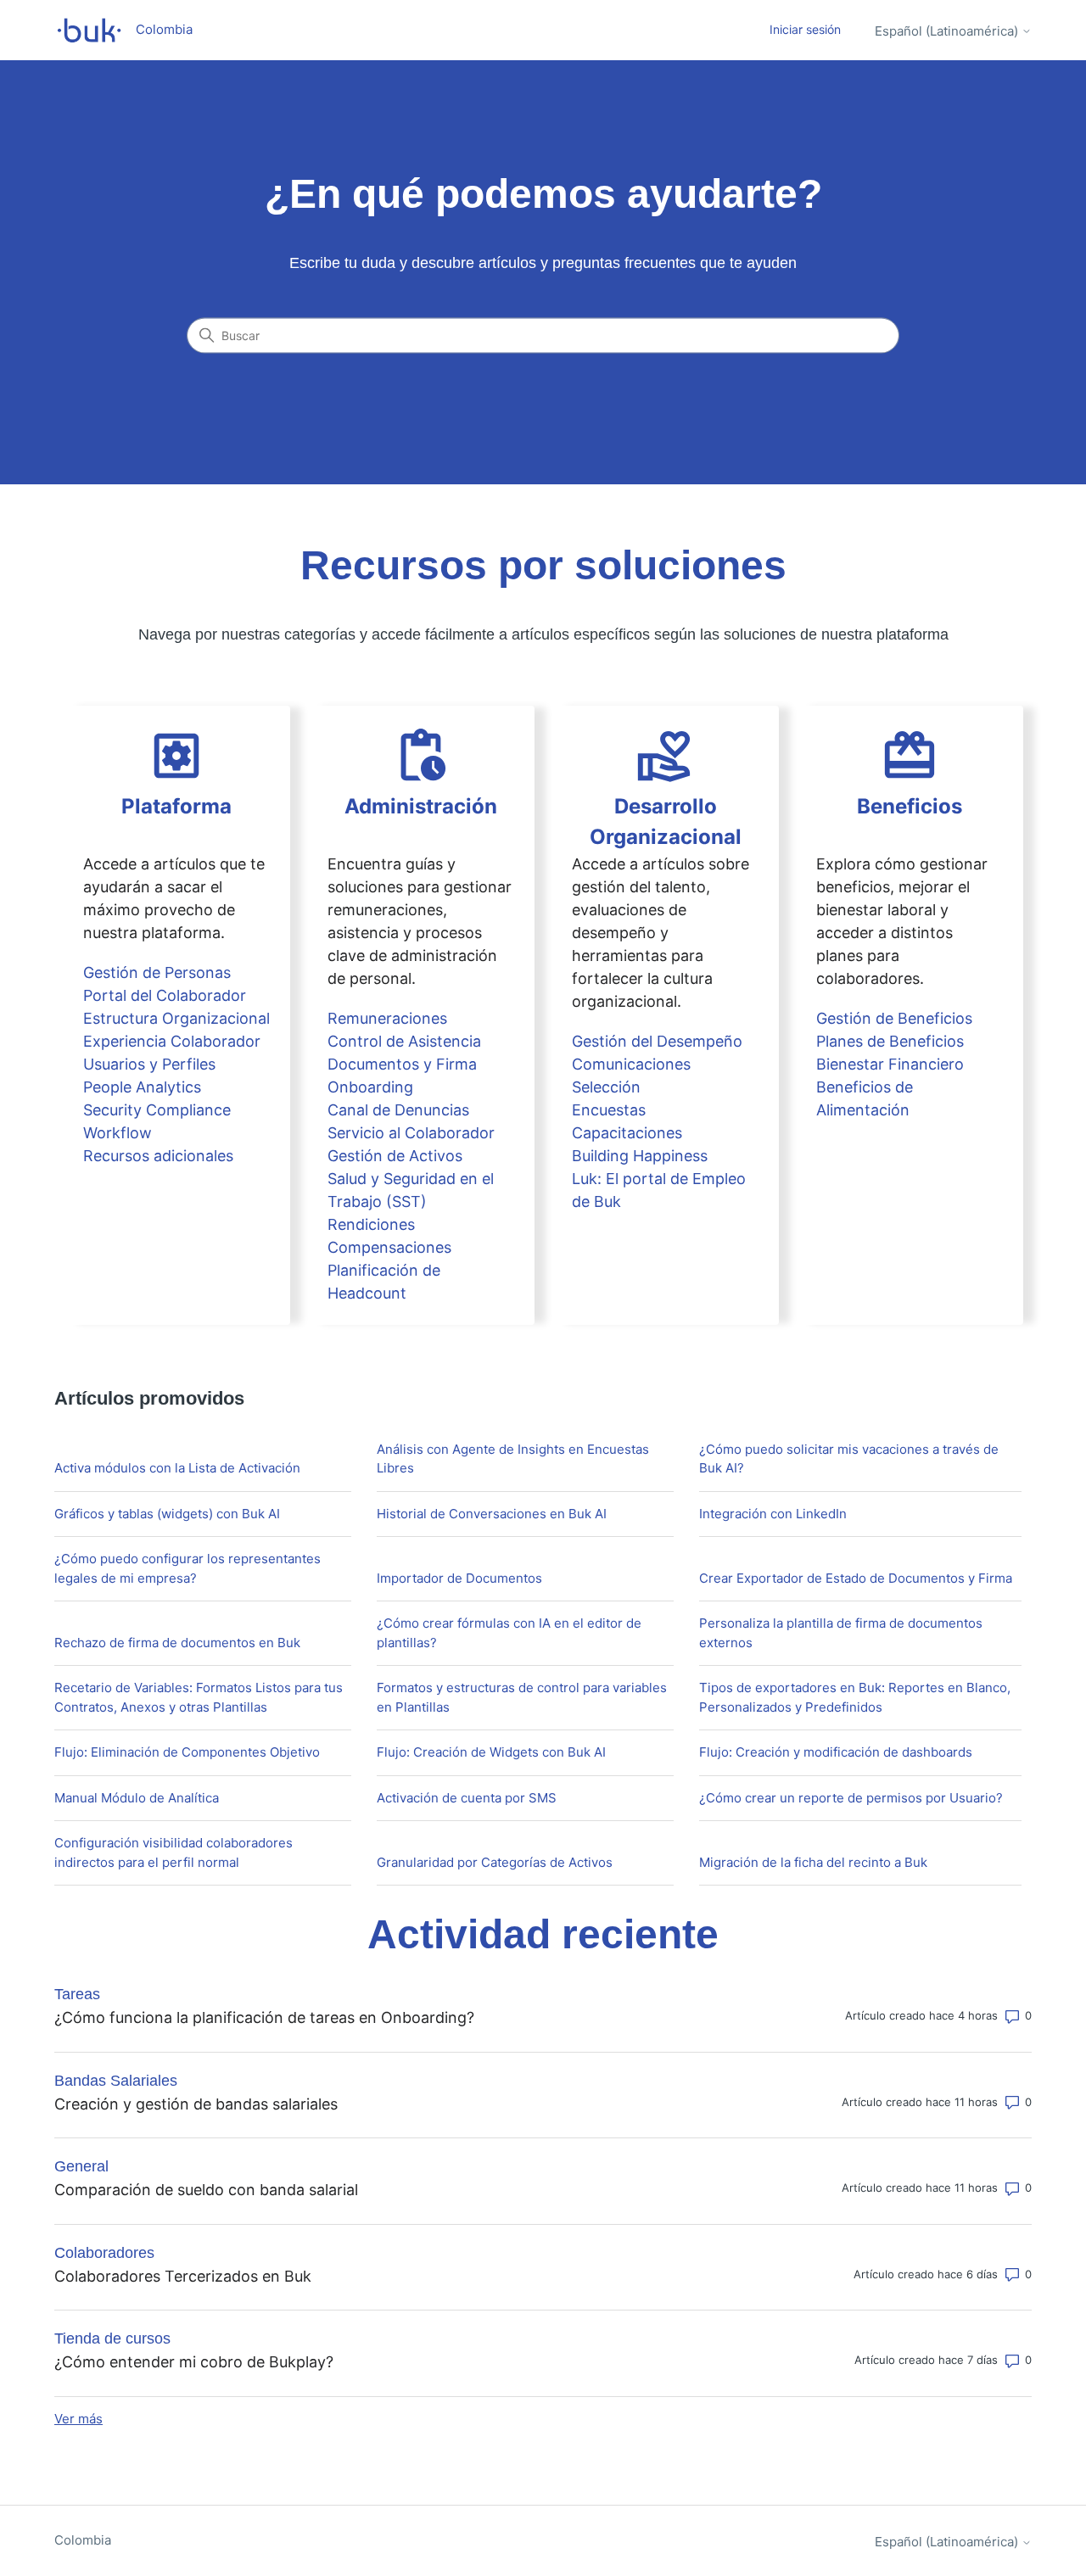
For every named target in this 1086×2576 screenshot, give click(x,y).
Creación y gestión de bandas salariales (196, 2104)
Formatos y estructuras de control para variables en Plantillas (522, 1697)
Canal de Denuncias (398, 1110)
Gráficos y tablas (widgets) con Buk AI (167, 1514)
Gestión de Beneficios (894, 1018)
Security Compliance (157, 1110)
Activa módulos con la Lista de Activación (177, 1468)
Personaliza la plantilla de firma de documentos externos (841, 1633)
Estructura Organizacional (176, 1018)
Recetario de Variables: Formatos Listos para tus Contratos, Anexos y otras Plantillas (199, 1697)
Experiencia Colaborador (172, 1041)
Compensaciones (389, 1247)
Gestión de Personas (157, 972)
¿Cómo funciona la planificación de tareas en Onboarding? (264, 2017)
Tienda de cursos (112, 2339)
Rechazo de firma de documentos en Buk (177, 1643)
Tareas (77, 1994)
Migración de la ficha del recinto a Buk (813, 1862)
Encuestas (609, 1110)
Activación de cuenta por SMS (467, 1798)
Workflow (118, 1133)
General (81, 2166)
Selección (606, 1087)
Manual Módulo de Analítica (137, 1798)
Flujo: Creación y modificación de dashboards (836, 1752)
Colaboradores (104, 2253)
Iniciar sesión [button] (805, 29)
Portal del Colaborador (165, 995)
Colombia (83, 2540)
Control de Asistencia (404, 1041)
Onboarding (370, 1087)
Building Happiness (640, 1156)
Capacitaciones (627, 1133)
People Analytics (142, 1087)
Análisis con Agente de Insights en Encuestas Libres (513, 1459)
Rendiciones (371, 1224)
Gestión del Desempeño (657, 1041)
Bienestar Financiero (890, 1064)
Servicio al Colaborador (411, 1133)
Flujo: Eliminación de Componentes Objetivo (187, 1752)
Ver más (78, 2419)
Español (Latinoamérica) (948, 31)
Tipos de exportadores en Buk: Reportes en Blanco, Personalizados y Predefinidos (855, 1697)
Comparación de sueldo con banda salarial (206, 2190)
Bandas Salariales (116, 2081)
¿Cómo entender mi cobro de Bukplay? (194, 2362)
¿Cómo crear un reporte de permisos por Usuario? (851, 1798)
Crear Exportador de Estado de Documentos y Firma (856, 1578)
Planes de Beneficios (890, 1041)
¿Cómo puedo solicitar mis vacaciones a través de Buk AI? (849, 1459)
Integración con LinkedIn (773, 1514)
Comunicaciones (631, 1064)
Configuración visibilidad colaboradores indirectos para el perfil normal (174, 1852)
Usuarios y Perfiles (149, 1064)
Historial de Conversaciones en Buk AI (492, 1514)
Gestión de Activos (395, 1156)
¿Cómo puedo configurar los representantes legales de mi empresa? (188, 1568)
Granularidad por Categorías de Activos (495, 1862)
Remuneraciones (387, 1018)
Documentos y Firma (402, 1064)
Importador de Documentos (459, 1578)
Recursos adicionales (158, 1156)
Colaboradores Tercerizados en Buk (183, 2276)
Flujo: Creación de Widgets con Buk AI (491, 1752)
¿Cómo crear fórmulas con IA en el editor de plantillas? (509, 1633)
